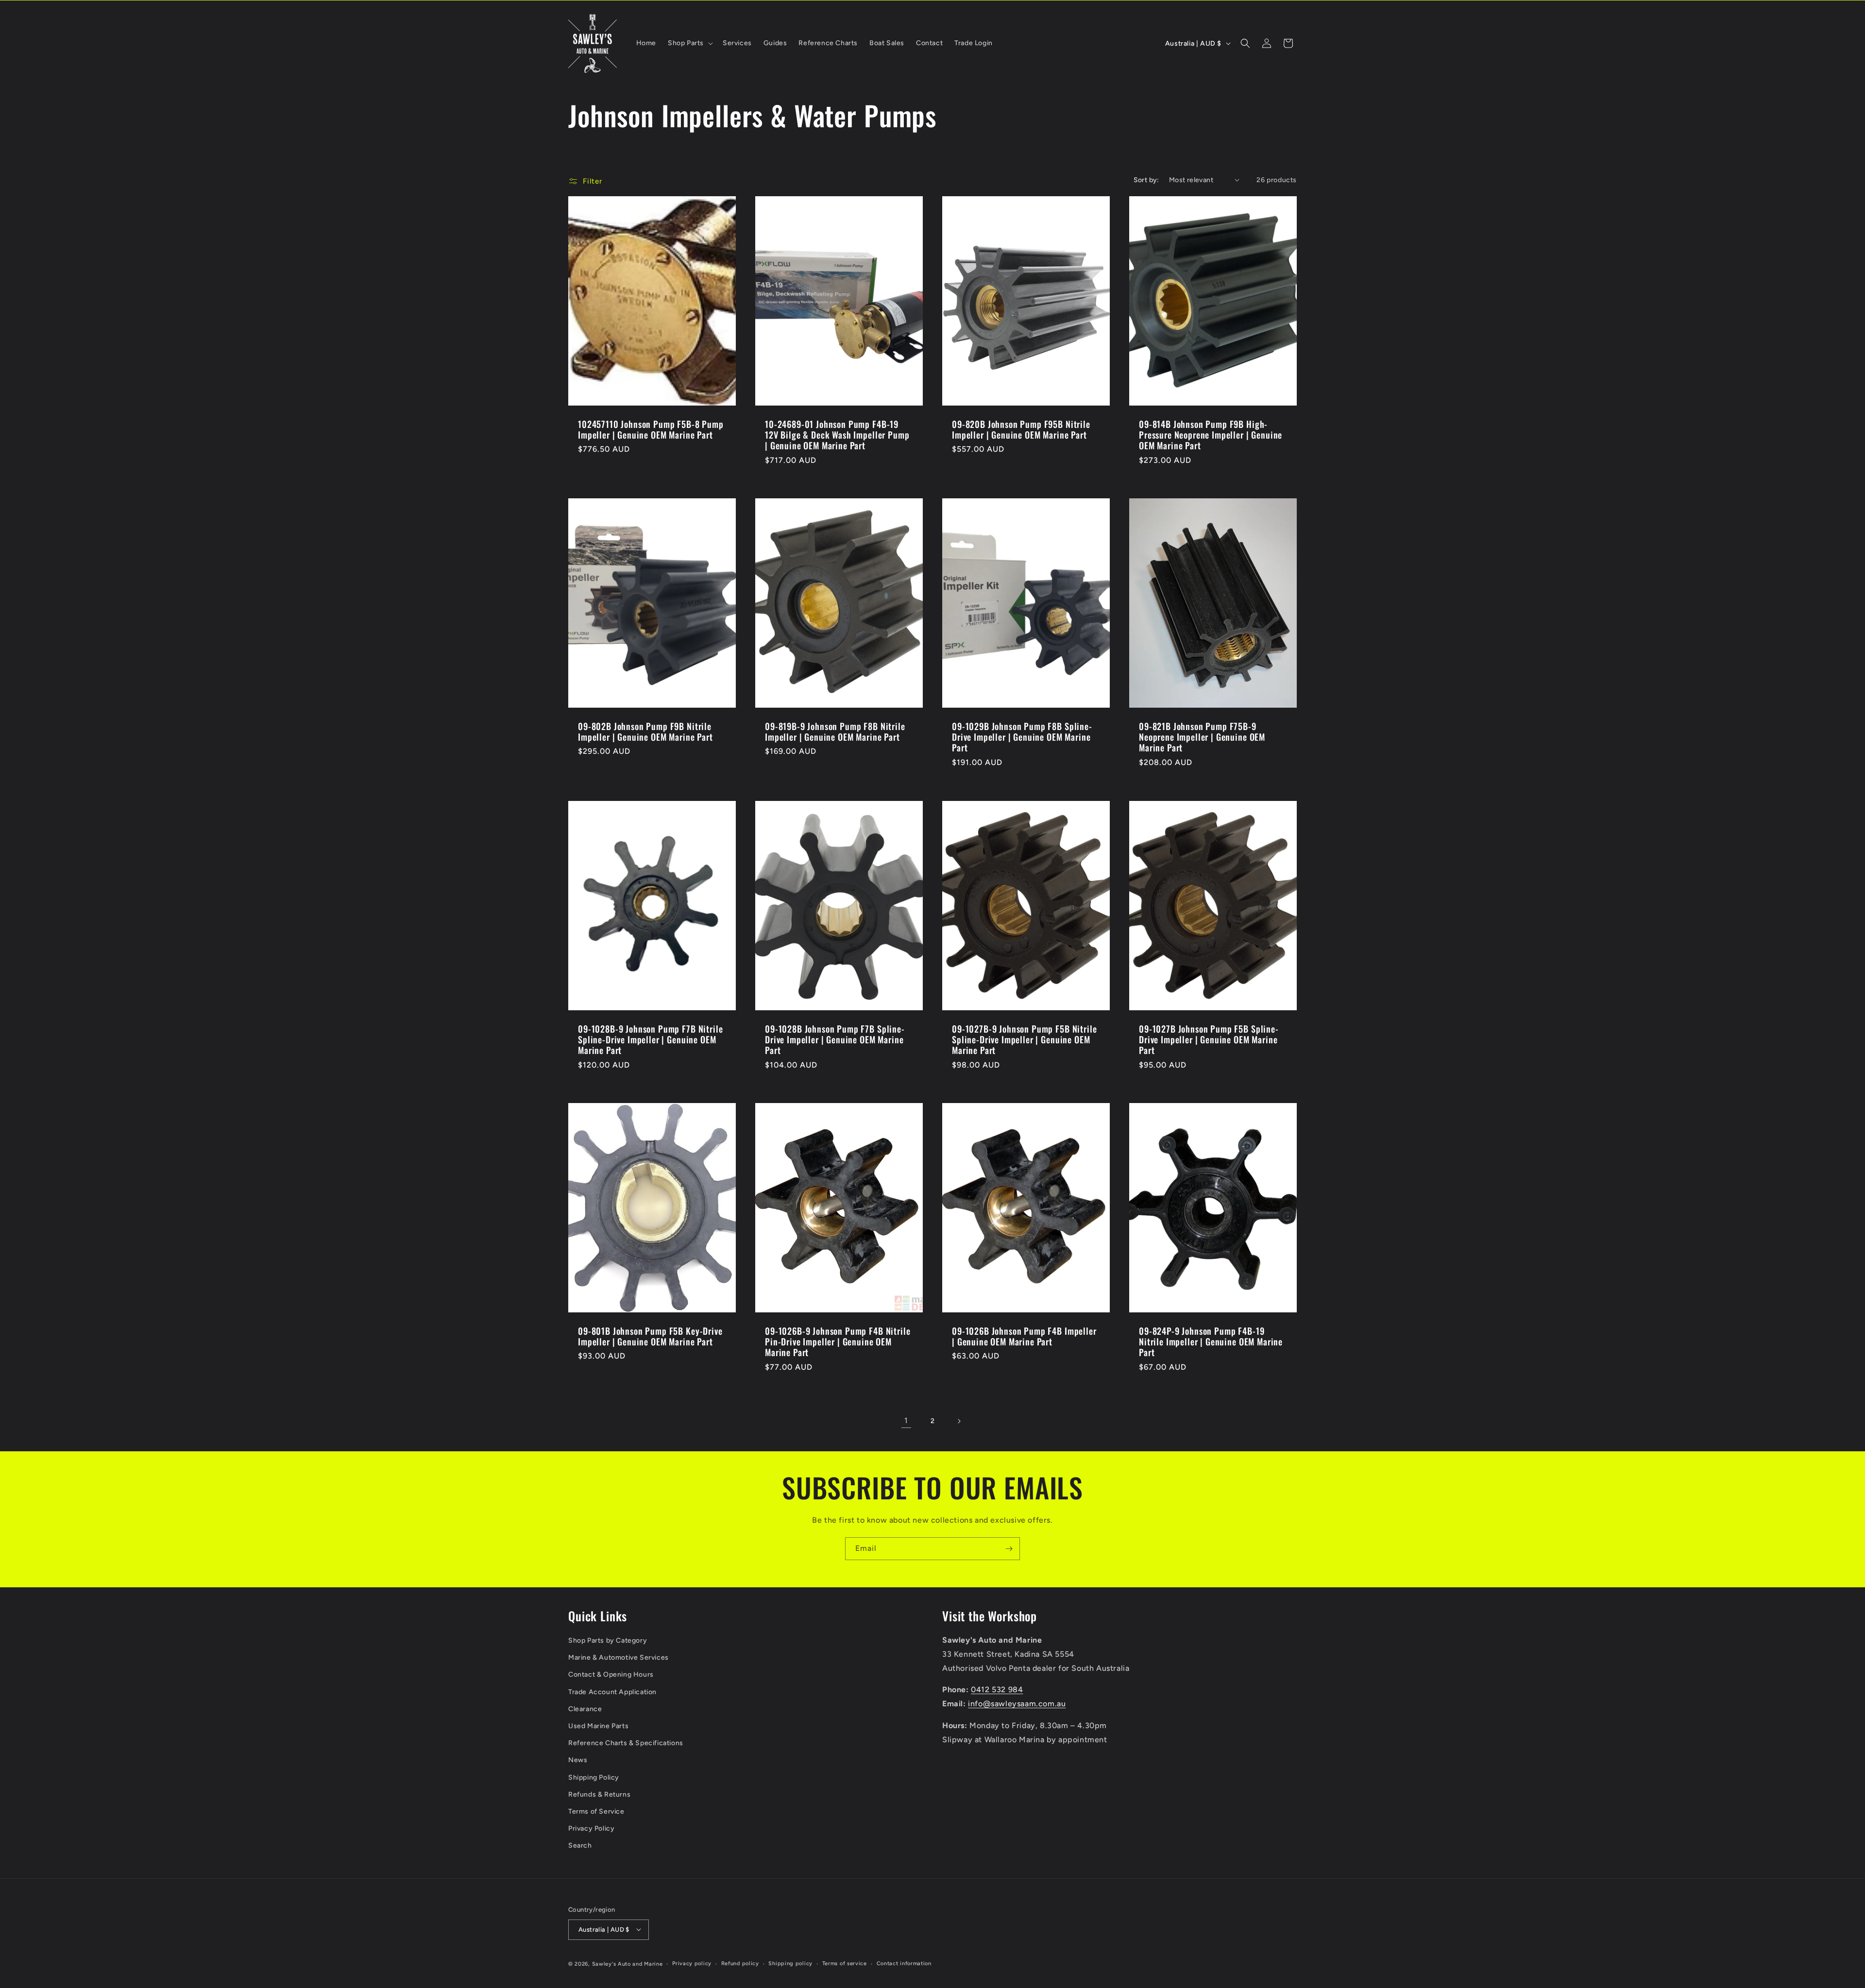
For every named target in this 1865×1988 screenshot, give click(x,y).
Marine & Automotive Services (619, 1657)
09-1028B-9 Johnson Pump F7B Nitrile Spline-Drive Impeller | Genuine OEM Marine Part (650, 1039)
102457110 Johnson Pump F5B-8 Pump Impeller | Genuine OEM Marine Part (651, 429)
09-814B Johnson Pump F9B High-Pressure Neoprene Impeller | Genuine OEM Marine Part (1211, 435)
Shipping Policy (594, 1777)
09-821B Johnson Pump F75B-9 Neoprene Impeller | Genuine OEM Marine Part (1202, 737)
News (578, 1760)
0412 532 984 (997, 1690)
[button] (689, 43)
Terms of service (845, 1963)
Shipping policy (790, 1963)
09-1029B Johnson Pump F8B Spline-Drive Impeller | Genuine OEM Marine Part (1022, 737)
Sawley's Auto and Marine (627, 1963)
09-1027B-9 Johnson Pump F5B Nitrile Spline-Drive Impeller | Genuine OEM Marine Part (1024, 1039)
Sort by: (1146, 180)
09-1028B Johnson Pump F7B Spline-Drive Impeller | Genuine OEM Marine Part (835, 1039)
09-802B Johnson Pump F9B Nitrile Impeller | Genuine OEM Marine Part (645, 731)
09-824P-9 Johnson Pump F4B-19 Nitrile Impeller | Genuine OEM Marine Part (1211, 1342)
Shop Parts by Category (608, 1640)
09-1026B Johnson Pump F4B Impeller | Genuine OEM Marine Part (1024, 1336)
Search (580, 1845)
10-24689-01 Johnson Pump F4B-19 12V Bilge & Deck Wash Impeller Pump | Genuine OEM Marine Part (837, 435)
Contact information (904, 1963)
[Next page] (959, 1421)
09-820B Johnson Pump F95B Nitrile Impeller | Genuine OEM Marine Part (1021, 429)
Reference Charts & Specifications (626, 1743)
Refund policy (740, 1963)
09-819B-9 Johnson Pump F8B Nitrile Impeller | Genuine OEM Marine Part (835, 731)
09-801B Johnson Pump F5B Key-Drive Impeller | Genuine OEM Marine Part (650, 1336)
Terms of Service (596, 1811)
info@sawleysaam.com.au (1017, 1704)
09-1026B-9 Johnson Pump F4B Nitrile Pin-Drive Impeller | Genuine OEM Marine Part (838, 1342)
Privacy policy (692, 1963)
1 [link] (906, 1420)
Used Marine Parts (598, 1725)
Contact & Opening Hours (611, 1674)
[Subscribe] (1009, 1549)
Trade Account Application (612, 1691)
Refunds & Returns (599, 1794)
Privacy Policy (591, 1828)
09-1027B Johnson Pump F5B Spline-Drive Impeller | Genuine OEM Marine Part (1209, 1039)
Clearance (585, 1708)
